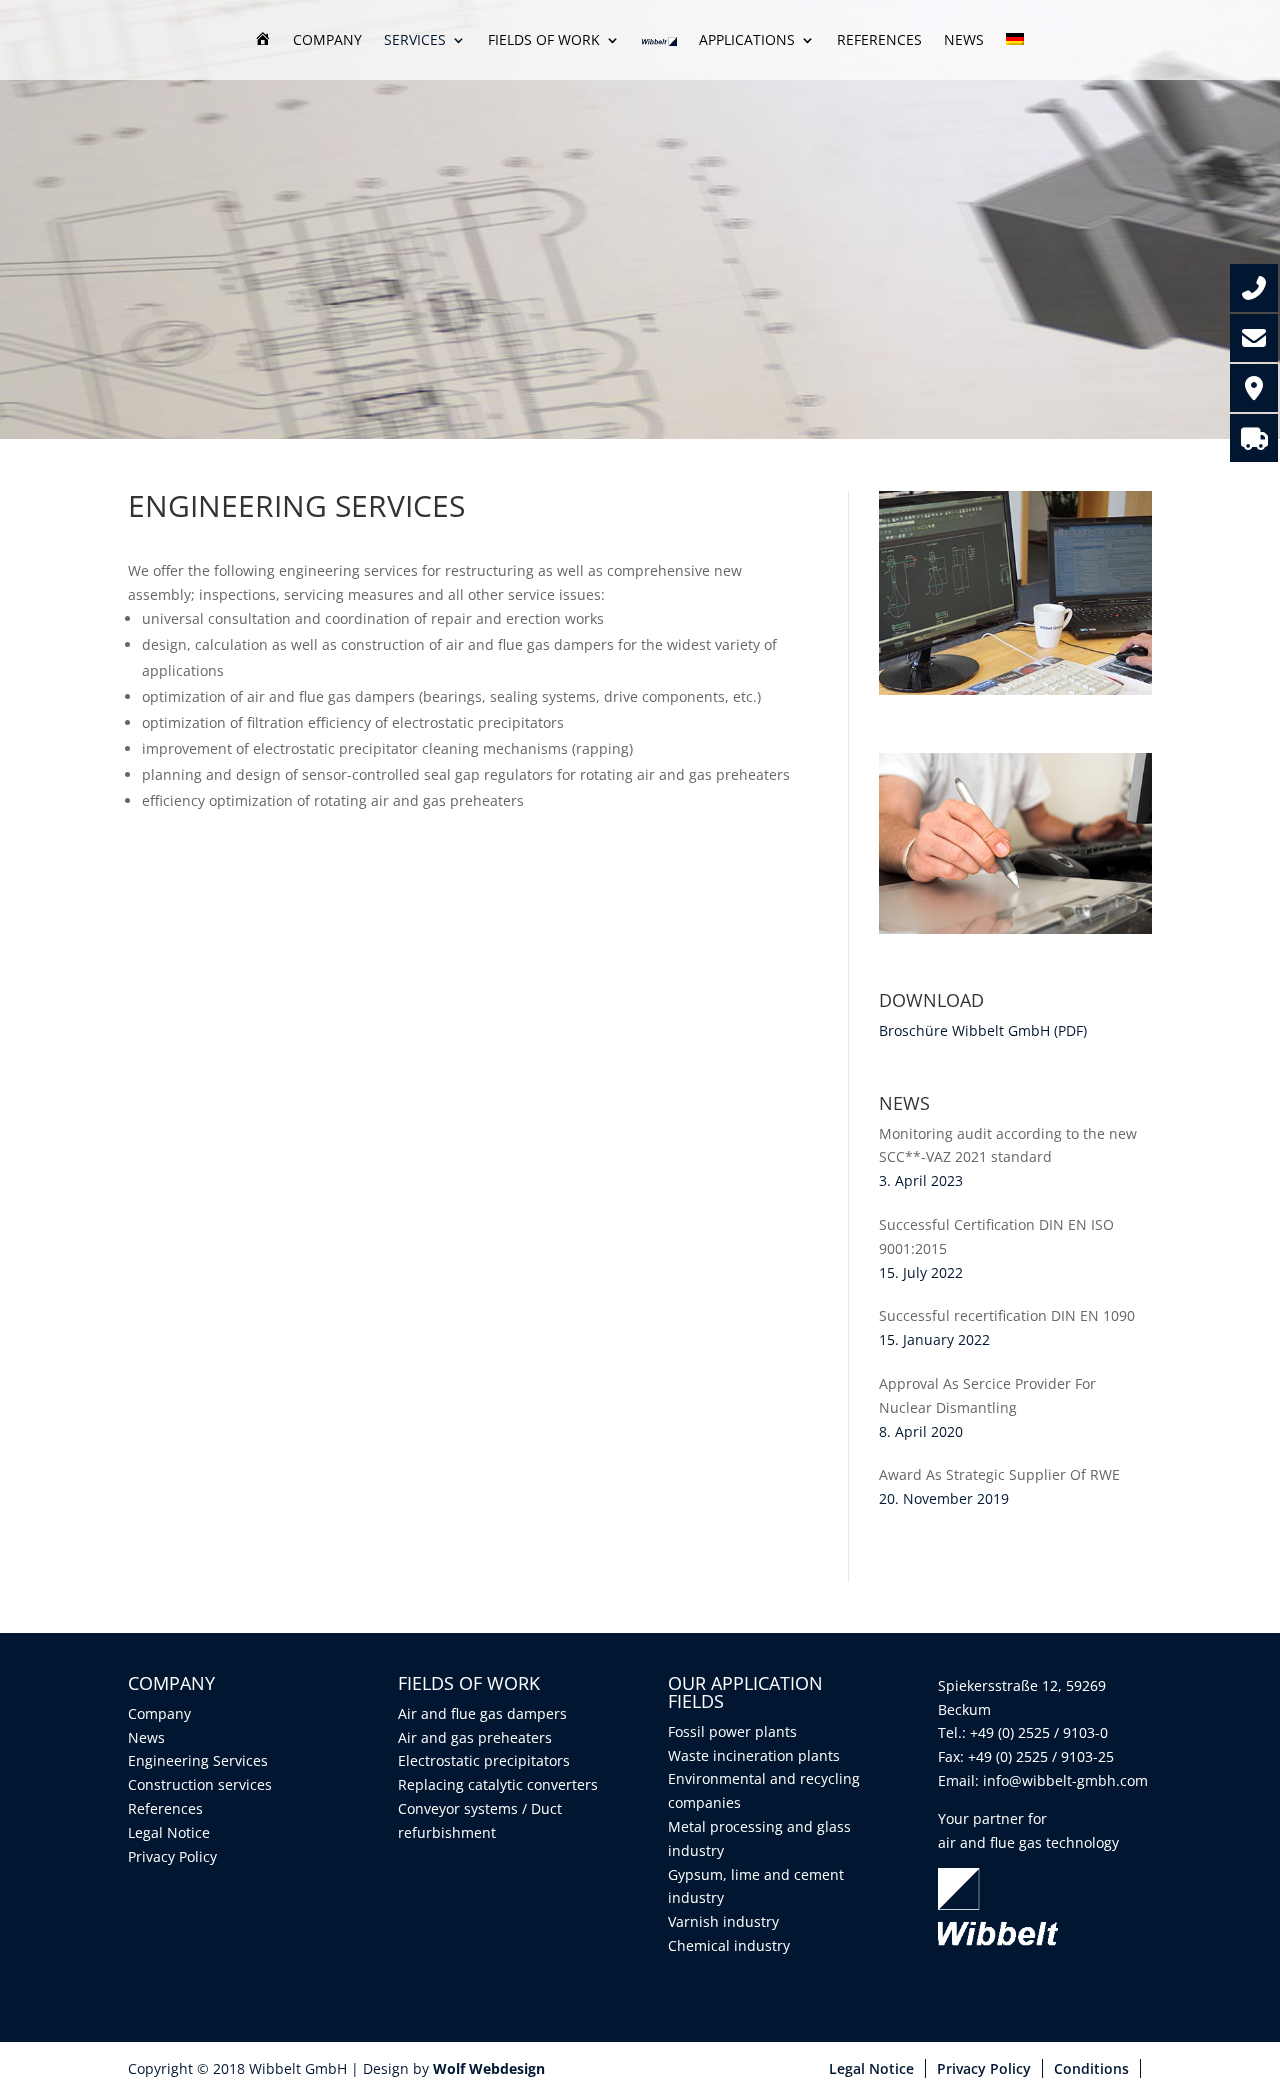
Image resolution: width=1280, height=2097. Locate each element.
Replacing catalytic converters (498, 1784)
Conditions (1091, 2068)
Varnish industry (723, 1921)
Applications (747, 41)
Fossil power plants (732, 1731)
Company (327, 41)
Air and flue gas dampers (482, 1713)
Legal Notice (169, 1832)
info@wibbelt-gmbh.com (1065, 1780)
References (879, 41)
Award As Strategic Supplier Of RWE (999, 1474)
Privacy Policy (172, 1856)
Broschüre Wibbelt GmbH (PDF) (983, 1030)
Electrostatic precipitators (484, 1760)
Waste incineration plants (754, 1755)
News (964, 41)
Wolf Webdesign (491, 2068)
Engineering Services (198, 1760)
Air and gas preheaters (475, 1737)
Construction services (200, 1784)
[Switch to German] (1015, 56)
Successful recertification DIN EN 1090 (1007, 1315)
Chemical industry (729, 1945)
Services (415, 41)
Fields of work (544, 41)
